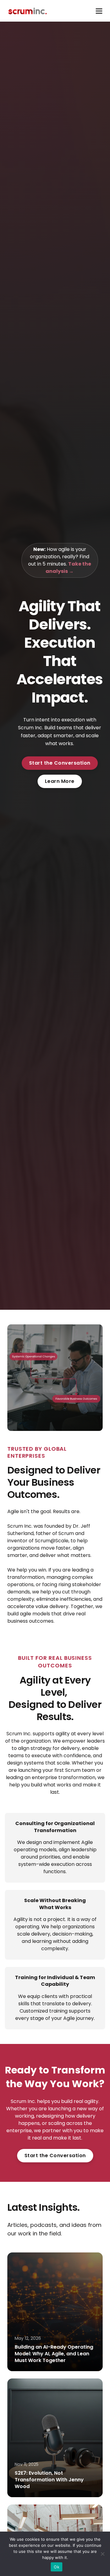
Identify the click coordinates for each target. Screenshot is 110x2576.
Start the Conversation (60, 763)
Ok (57, 2567)
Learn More (60, 781)
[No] (102, 2554)
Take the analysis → (68, 568)
